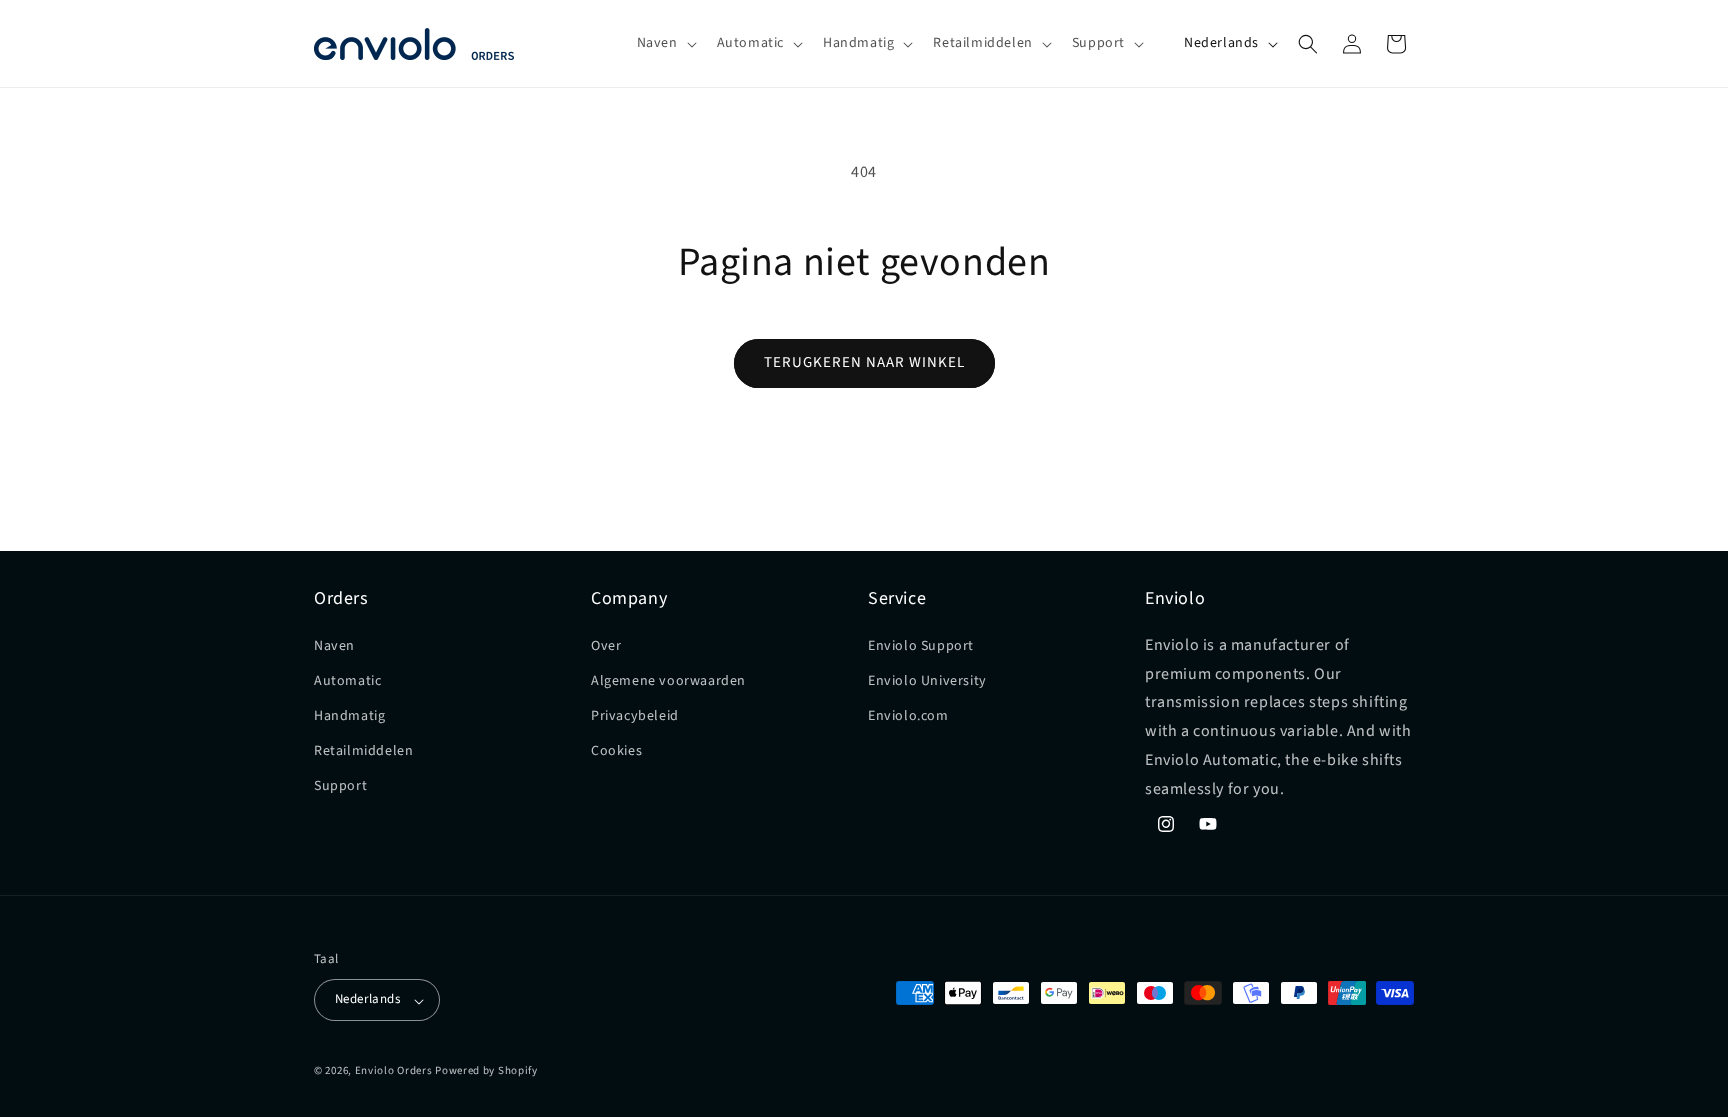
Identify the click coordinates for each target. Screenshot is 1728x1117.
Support (340, 786)
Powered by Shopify (486, 1070)
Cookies (616, 751)
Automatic (347, 681)
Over (606, 645)
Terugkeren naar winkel (864, 362)
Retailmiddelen (363, 751)
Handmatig (349, 716)
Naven (334, 645)
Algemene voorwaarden (668, 681)
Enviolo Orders (394, 1070)
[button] (665, 43)
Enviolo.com (908, 716)
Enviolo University (927, 681)
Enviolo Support (921, 645)
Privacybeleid (635, 716)
